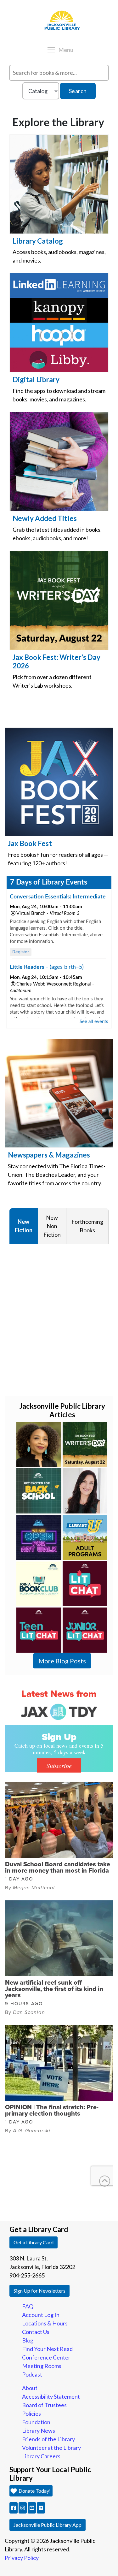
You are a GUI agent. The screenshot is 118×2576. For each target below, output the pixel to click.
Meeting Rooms (42, 2366)
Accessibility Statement (51, 2396)
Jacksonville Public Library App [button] (48, 2525)
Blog (28, 2340)
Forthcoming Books (87, 1226)
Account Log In (41, 2315)
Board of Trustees (44, 2405)
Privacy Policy (22, 2558)
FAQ (28, 2306)
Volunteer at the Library (51, 2448)
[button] (14, 2508)
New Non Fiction (52, 1226)
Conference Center (46, 2357)
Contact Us (36, 2332)
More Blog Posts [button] (62, 1661)
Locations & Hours (45, 2323)
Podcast (32, 2374)
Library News (39, 2431)
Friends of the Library (48, 2439)
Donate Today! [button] (34, 2491)
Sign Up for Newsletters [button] (39, 2291)
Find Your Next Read (47, 2349)
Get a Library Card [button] (34, 2242)
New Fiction (24, 1226)
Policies (31, 2413)
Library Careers (41, 2456)
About (30, 2388)
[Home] (46, 2)
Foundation (36, 2422)
